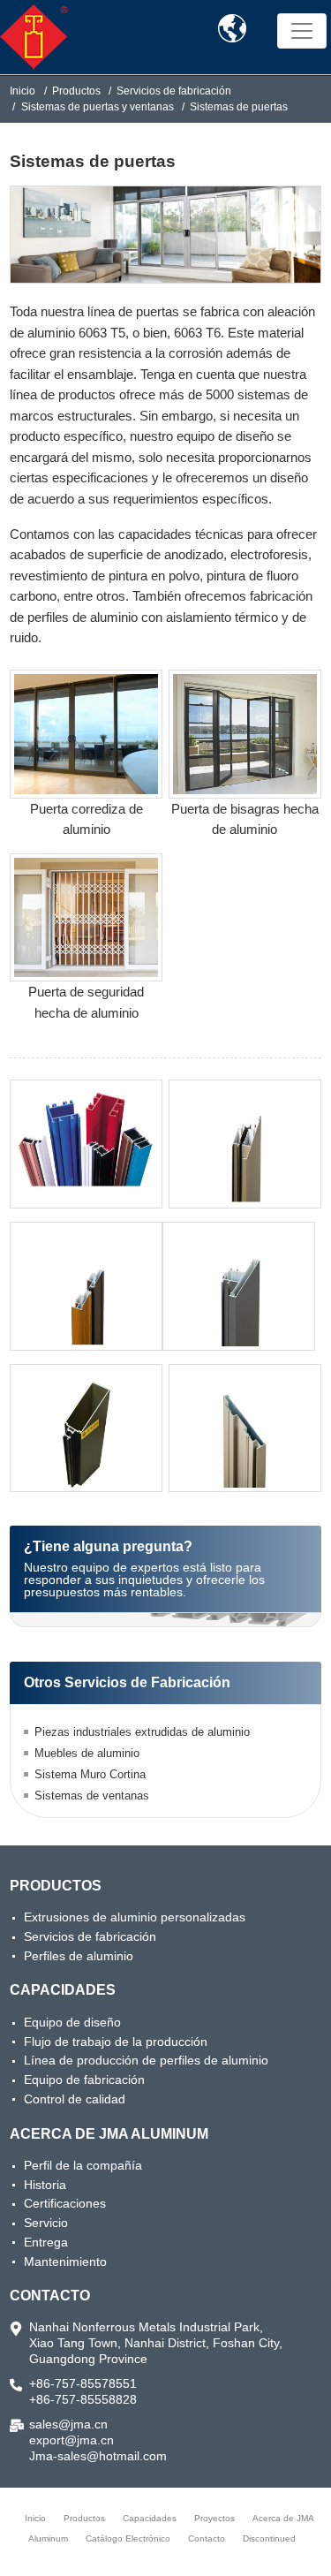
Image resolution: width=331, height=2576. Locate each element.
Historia (45, 2185)
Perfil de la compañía (83, 2165)
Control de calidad (75, 2099)
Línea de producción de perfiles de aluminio (146, 2060)
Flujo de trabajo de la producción (116, 2042)
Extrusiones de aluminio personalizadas (135, 1917)
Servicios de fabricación (174, 91)
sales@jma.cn (68, 2424)
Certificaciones (65, 2203)
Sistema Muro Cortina (90, 1774)
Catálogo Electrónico (128, 2538)
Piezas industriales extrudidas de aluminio (142, 1732)
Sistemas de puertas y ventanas (98, 107)
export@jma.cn (71, 2440)
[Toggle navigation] (302, 31)
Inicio (23, 91)
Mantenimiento (65, 2262)
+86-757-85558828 (83, 2399)
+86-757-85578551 (83, 2383)
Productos (76, 91)
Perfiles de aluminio (79, 1956)
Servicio (46, 2223)
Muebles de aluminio (87, 1753)
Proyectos (214, 2518)
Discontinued (269, 2538)
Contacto (50, 2296)
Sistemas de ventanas (92, 1796)
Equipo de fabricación (84, 2080)
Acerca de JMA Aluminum (109, 2134)
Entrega (46, 2242)
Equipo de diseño (72, 2022)
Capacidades (63, 1990)
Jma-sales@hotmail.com (98, 2456)
